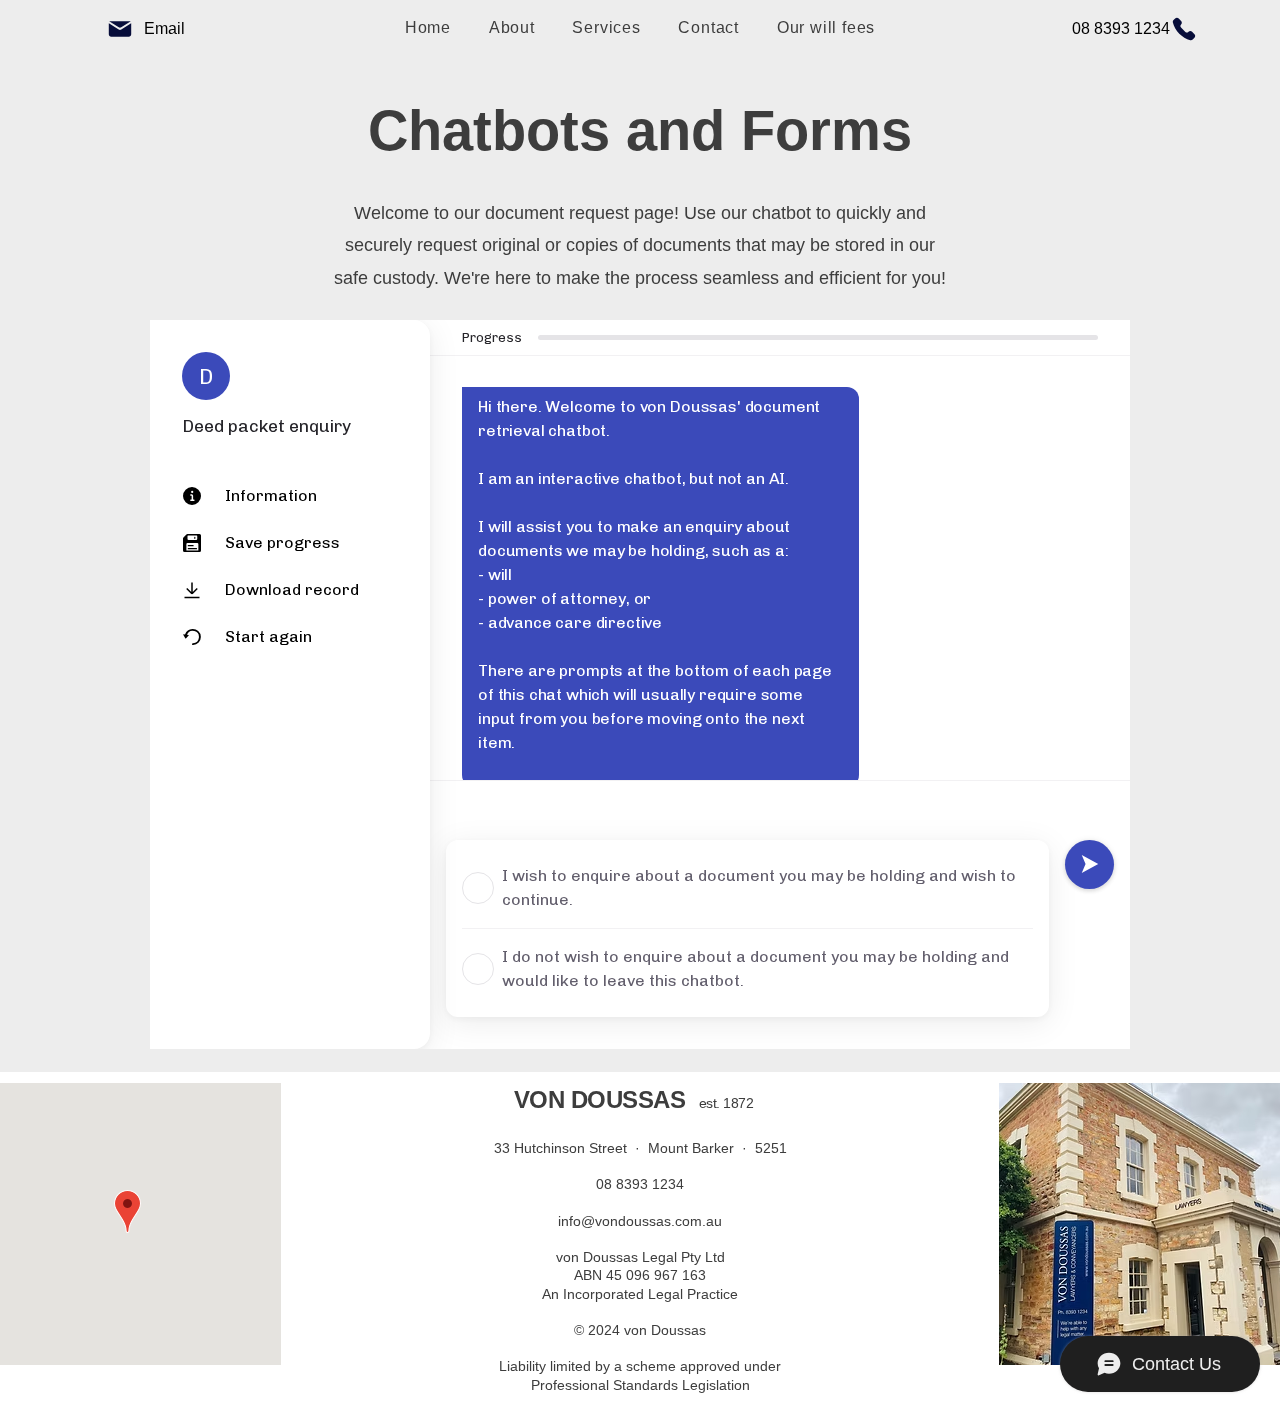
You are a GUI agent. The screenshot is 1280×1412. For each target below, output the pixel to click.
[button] (607, 28)
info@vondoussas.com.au (640, 1221)
